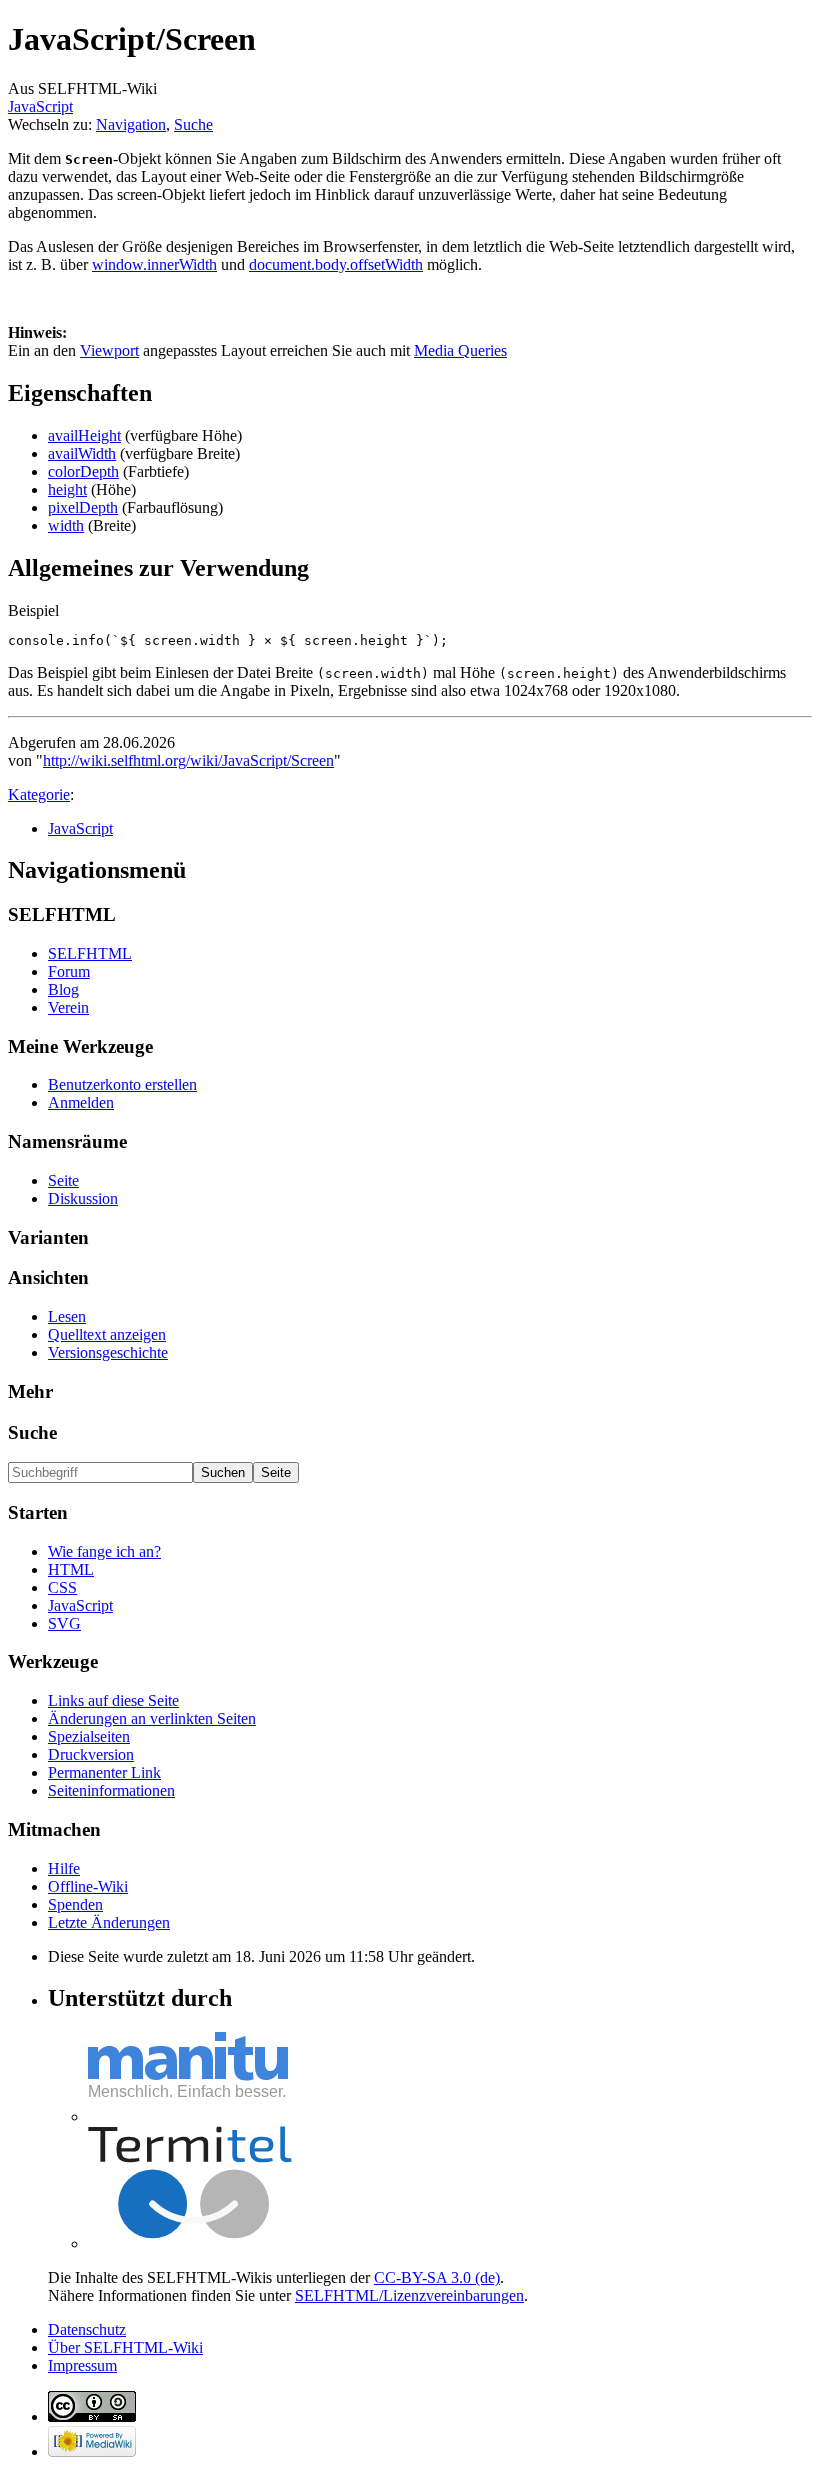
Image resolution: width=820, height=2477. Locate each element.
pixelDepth (83, 507)
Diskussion (83, 1198)
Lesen (67, 1316)
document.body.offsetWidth (336, 264)
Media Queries (460, 350)
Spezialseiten (89, 1736)
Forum (69, 971)
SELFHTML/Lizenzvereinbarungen (409, 2295)
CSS (62, 1587)
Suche (193, 124)
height (67, 489)
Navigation (131, 124)
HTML (71, 1569)
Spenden (75, 1904)
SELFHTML (90, 953)
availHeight (84, 435)
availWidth (82, 453)
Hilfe (64, 1868)
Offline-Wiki (88, 1886)
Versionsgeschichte (108, 1352)
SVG (64, 1623)
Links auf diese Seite (113, 1700)
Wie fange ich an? (104, 1551)
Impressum (82, 2365)
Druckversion (91, 1754)
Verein (68, 1007)
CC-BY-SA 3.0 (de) (437, 2277)
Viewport (109, 350)
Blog (63, 989)
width (66, 525)
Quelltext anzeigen (107, 1334)
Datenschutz (87, 2329)
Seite (63, 1180)
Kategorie (39, 794)
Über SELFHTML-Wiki (125, 2347)
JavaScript (40, 106)
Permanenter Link (104, 1772)
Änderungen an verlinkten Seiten (152, 1718)
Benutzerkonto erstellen (122, 1084)
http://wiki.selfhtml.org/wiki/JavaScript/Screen (188, 760)
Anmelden (81, 1102)
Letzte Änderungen (109, 1922)
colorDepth (83, 471)
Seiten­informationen (111, 1790)
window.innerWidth (154, 264)
